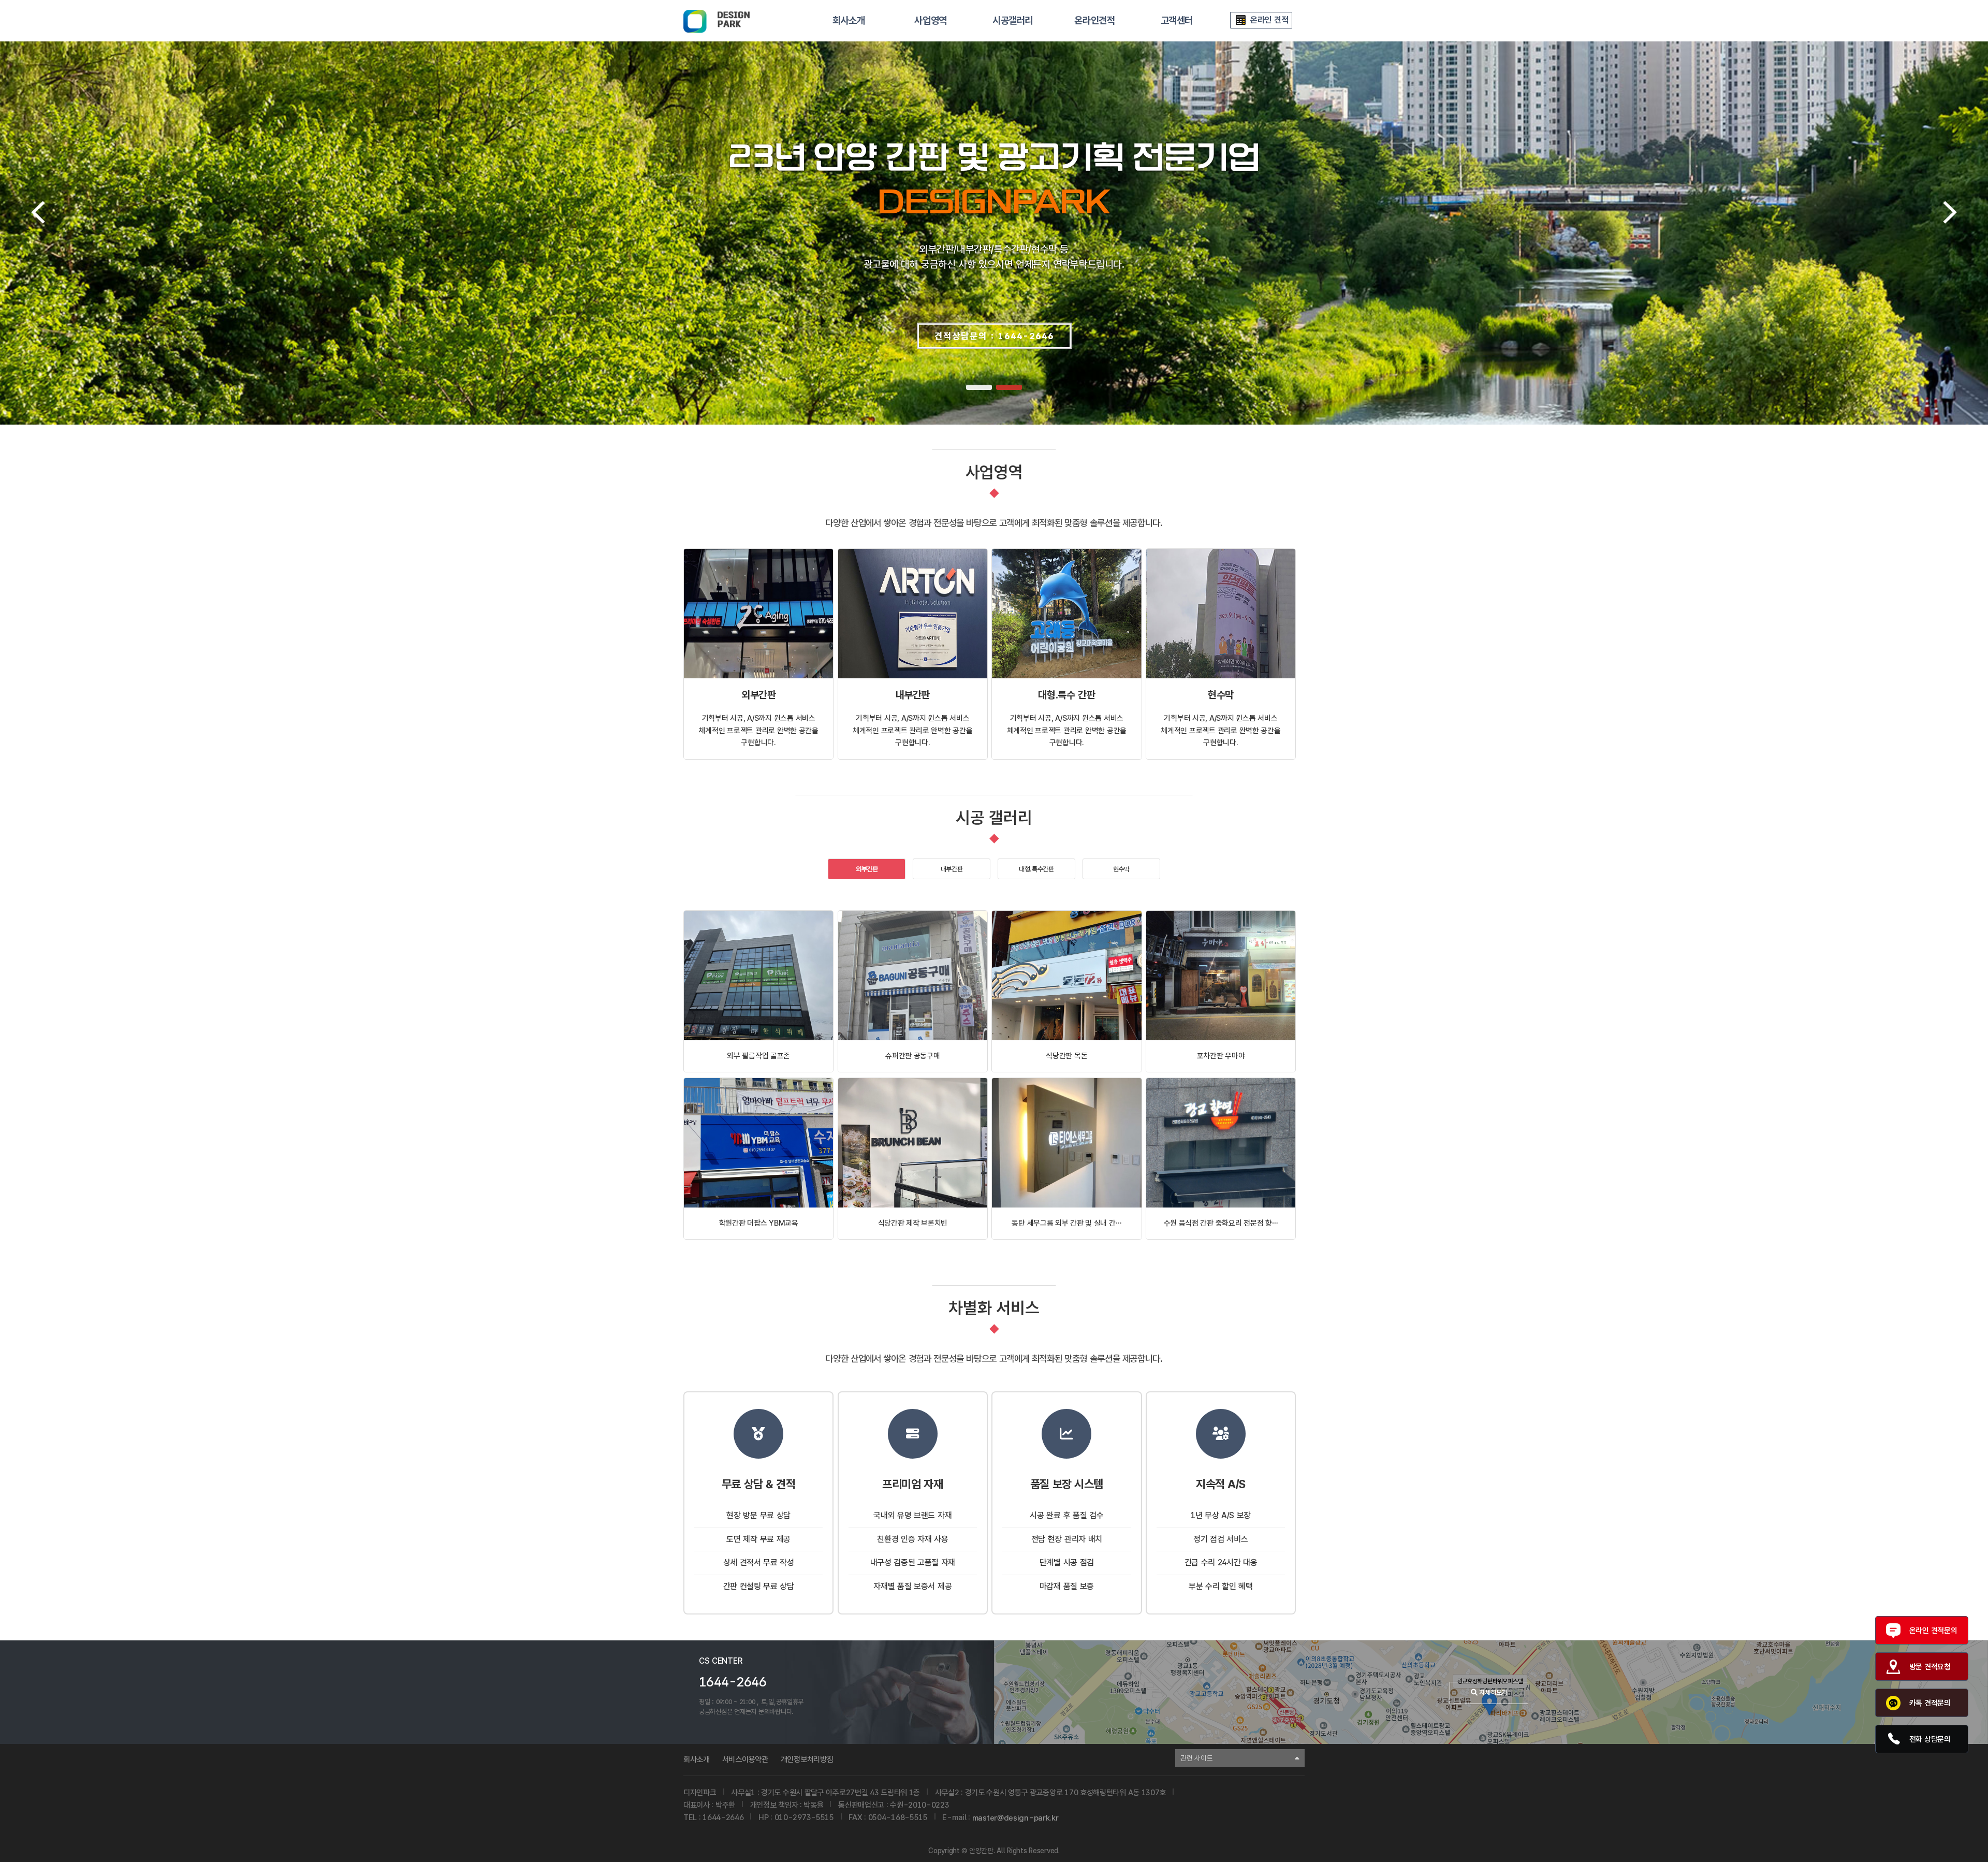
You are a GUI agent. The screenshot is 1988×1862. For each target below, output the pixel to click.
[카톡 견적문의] (1896, 1703)
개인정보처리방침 (807, 1759)
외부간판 (867, 869)
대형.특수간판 (1036, 869)
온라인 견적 (1269, 20)
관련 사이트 (1196, 1758)
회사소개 (697, 1759)
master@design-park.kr (1015, 1818)
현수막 (1121, 869)
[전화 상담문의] (1896, 1739)
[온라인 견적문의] (1896, 1631)
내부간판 (952, 869)
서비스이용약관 (745, 1759)
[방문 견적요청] (1896, 1667)
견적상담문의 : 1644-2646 (994, 336)
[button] (979, 387)
